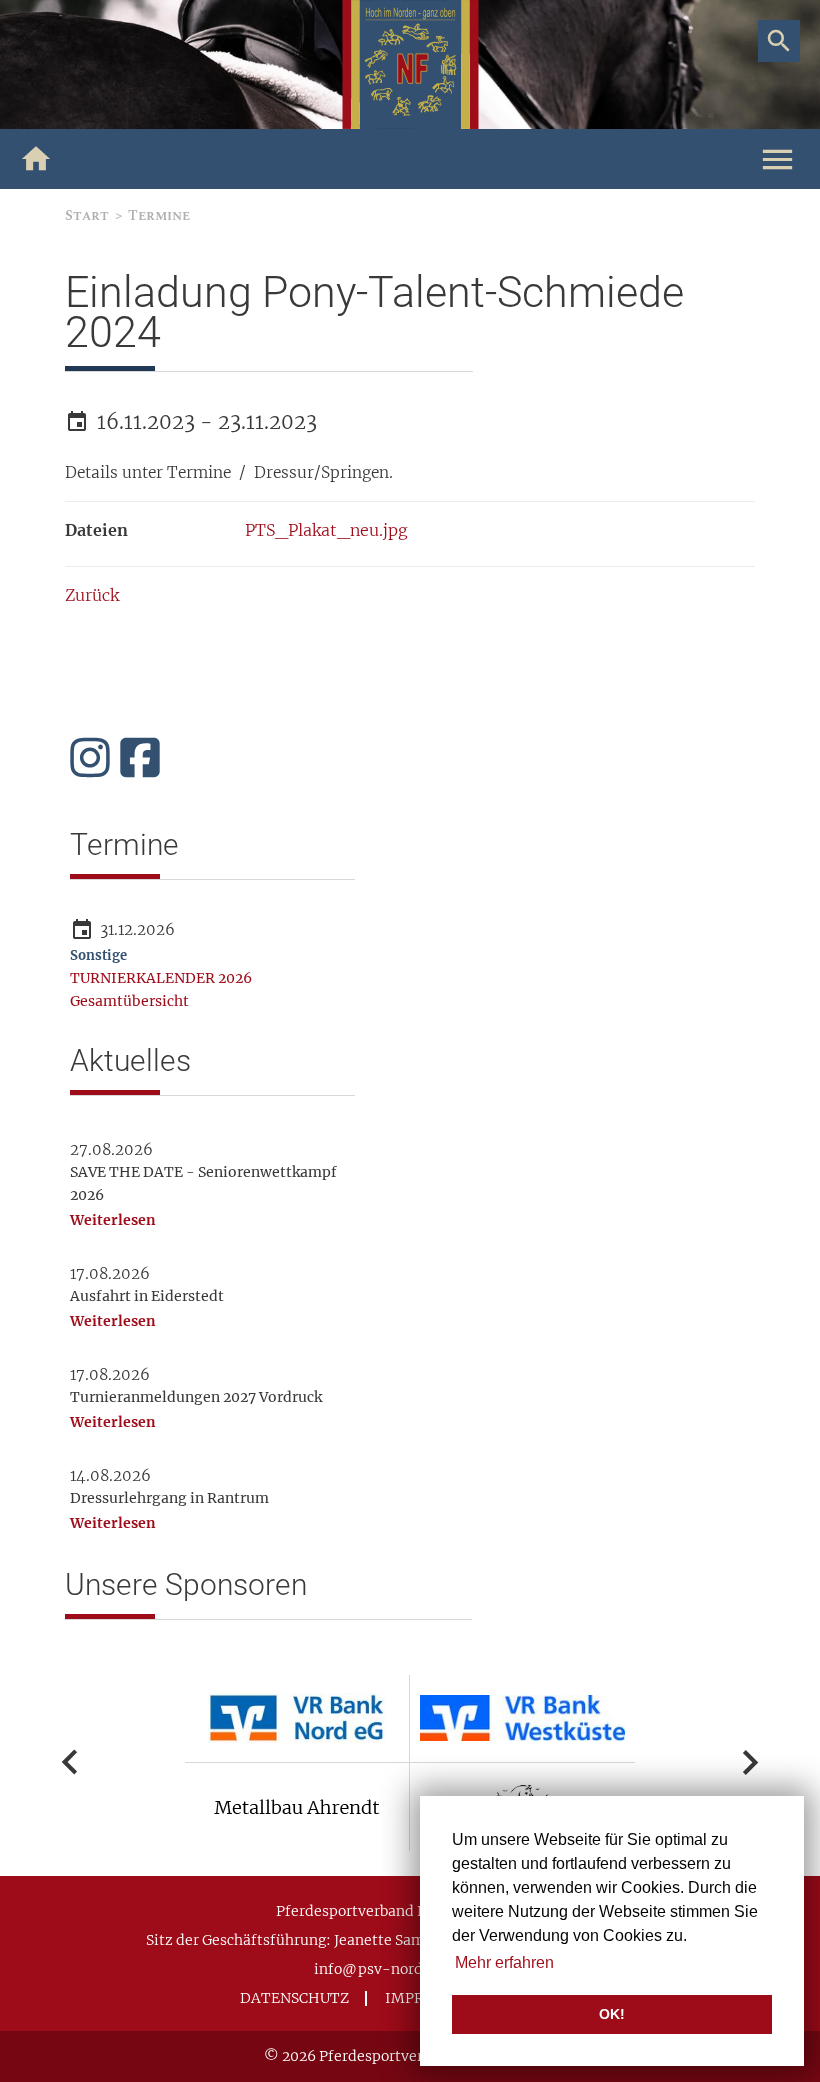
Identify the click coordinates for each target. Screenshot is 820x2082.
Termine (159, 215)
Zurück (92, 595)
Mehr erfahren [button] (504, 1962)
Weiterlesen (113, 1220)
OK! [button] (612, 2014)
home (36, 159)
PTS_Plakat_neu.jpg (326, 530)
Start (87, 215)
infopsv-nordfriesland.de (410, 1969)
